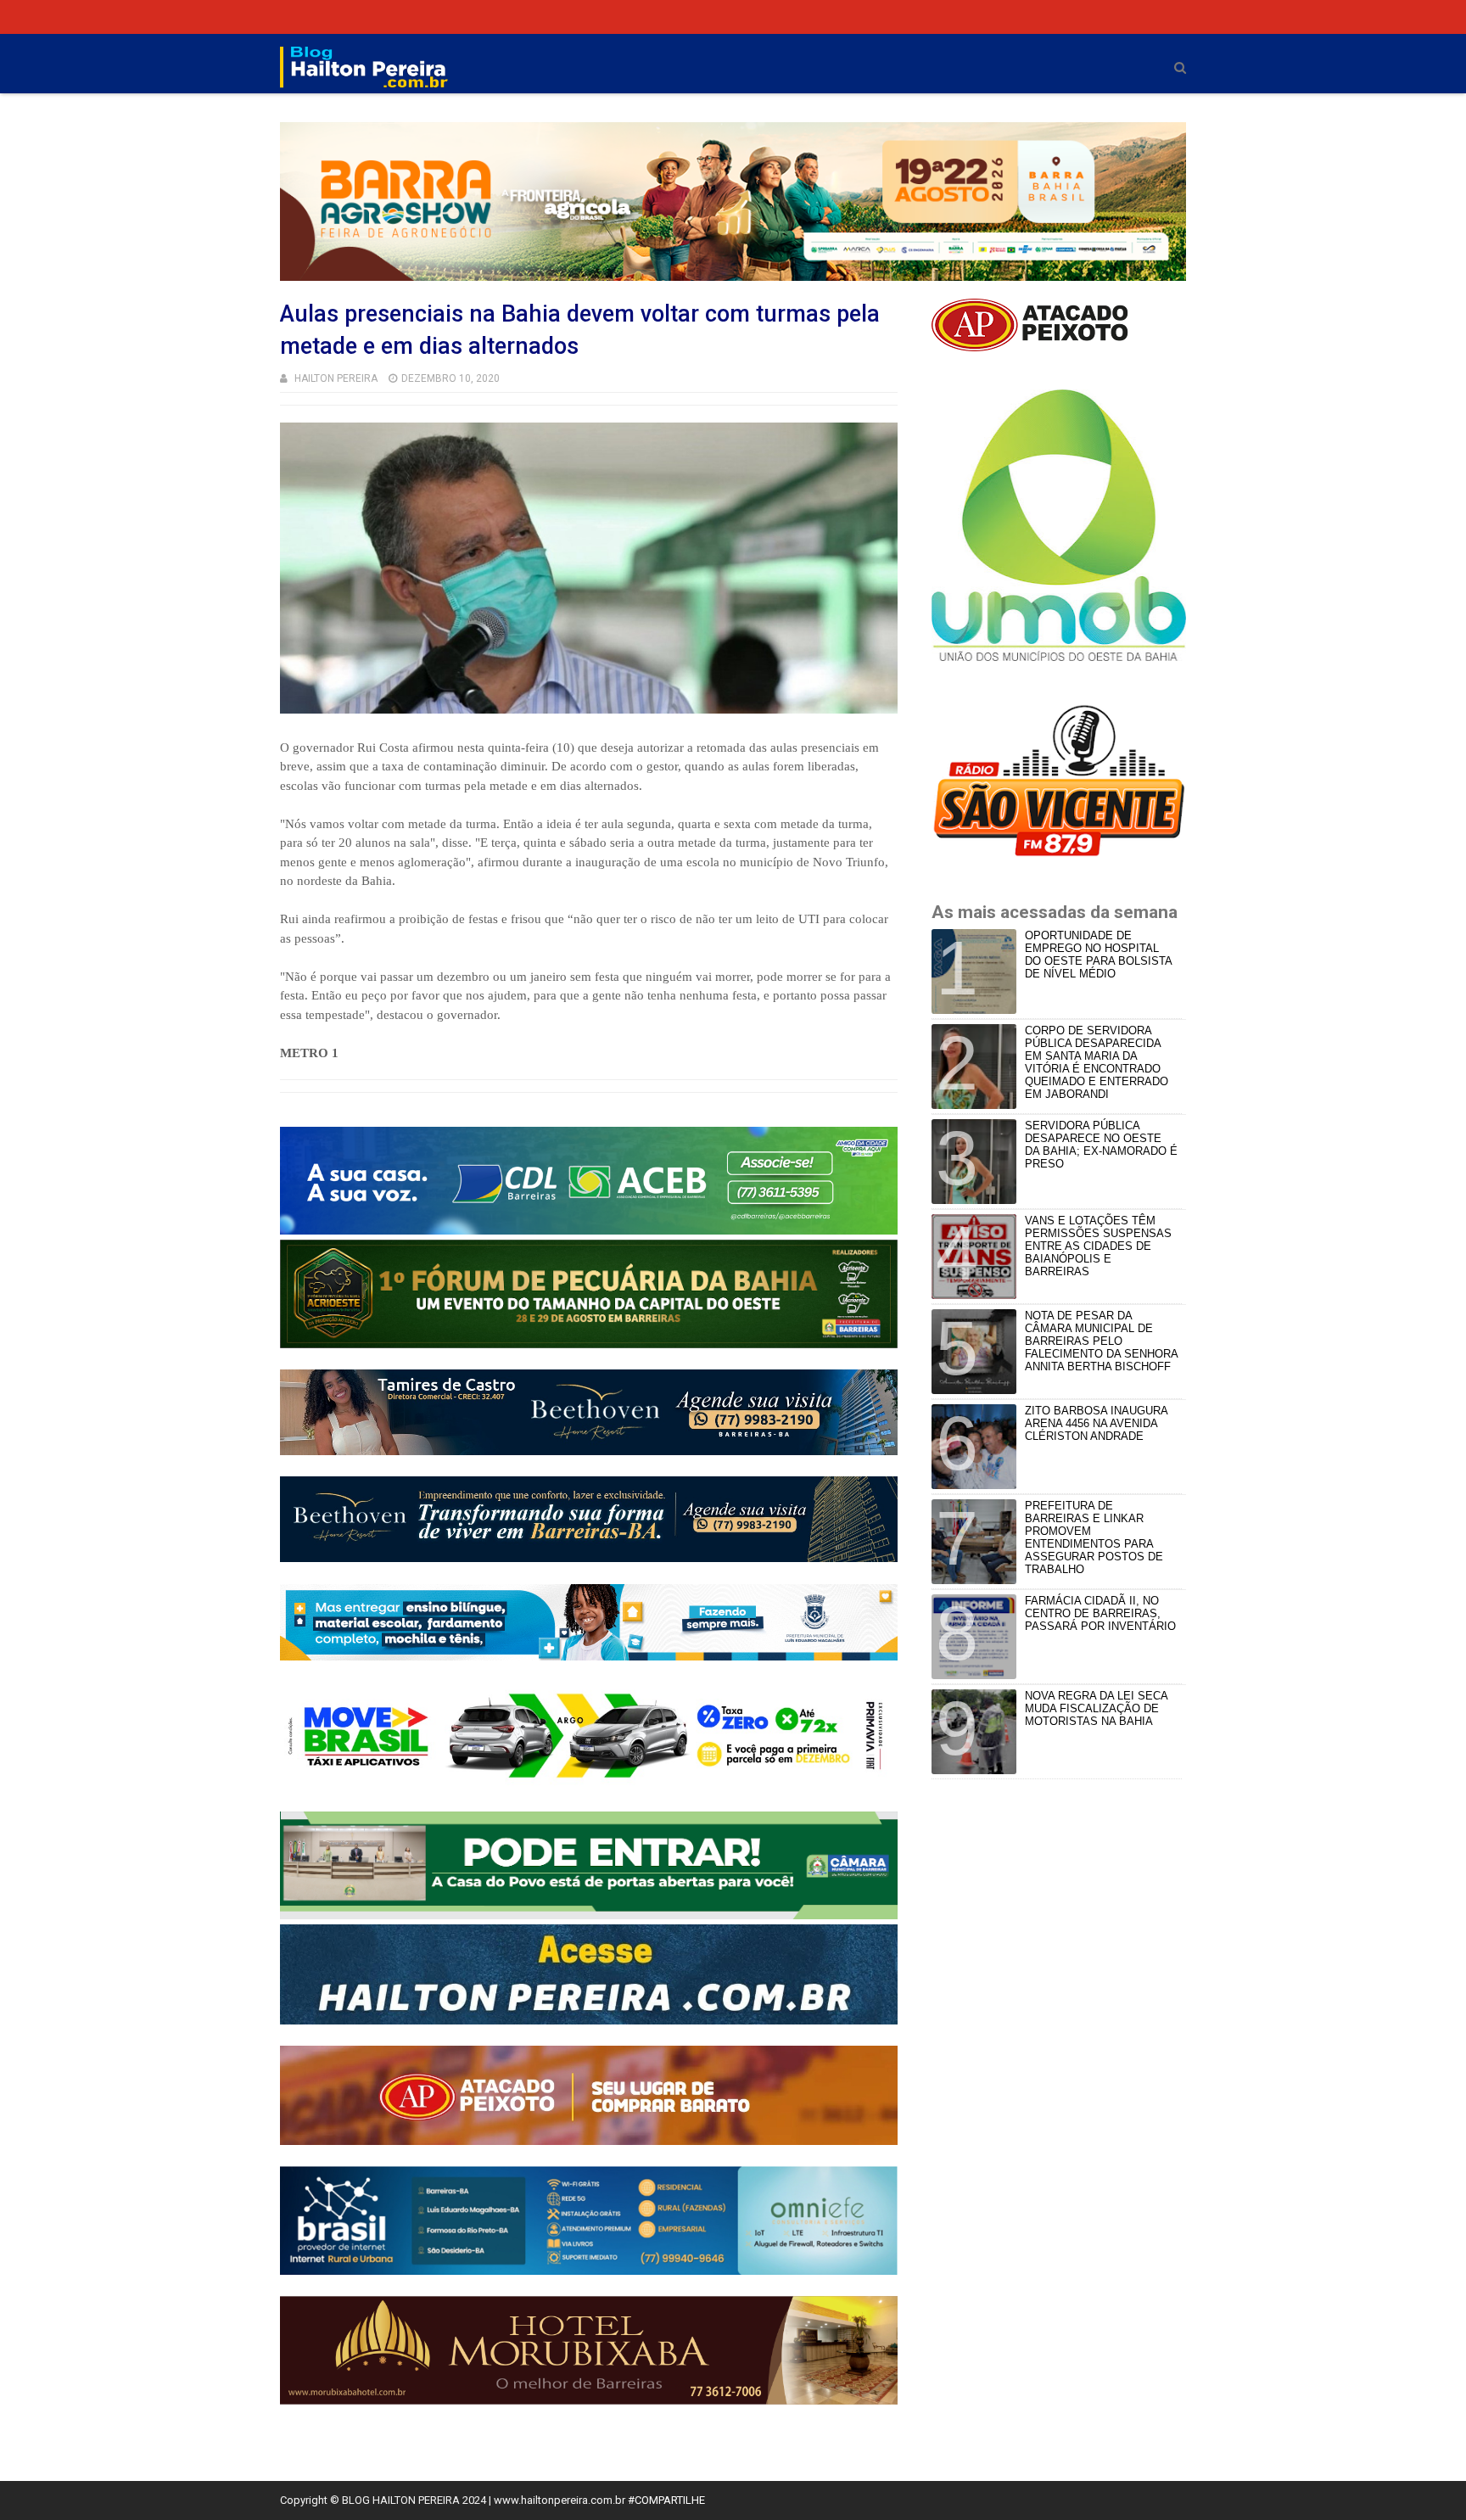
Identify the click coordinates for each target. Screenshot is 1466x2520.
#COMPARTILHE (666, 2500)
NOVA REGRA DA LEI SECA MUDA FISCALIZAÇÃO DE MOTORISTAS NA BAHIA (1096, 1708)
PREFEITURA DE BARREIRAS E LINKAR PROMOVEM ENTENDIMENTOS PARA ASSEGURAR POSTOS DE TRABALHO (1094, 1537)
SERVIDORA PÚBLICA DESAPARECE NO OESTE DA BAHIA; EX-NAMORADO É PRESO (1101, 1145)
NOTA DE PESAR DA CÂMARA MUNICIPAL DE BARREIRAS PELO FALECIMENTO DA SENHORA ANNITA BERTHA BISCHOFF (1101, 1341)
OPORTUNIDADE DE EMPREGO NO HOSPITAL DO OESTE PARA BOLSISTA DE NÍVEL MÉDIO (1098, 955)
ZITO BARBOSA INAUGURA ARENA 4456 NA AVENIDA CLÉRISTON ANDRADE (1096, 1423)
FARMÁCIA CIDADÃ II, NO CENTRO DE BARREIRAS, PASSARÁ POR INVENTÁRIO (1100, 1613)
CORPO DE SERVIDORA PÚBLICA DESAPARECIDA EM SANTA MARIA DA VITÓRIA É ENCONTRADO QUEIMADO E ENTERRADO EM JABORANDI (1097, 1062)
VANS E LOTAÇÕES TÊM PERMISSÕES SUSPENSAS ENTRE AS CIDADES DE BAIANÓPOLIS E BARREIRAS (1098, 1246)
